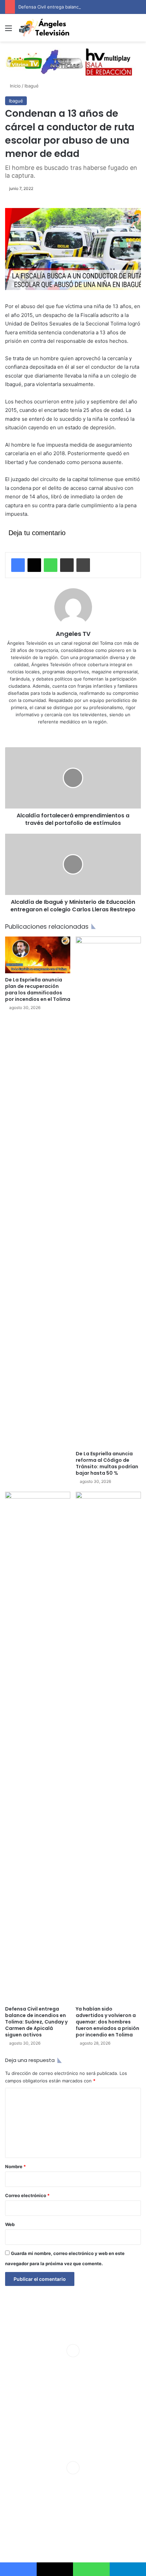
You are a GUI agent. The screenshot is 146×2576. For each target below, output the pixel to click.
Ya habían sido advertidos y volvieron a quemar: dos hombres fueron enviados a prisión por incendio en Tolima (107, 2022)
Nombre (15, 2166)
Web (10, 2224)
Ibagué (32, 86)
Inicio (15, 86)
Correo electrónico (27, 2195)
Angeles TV (73, 634)
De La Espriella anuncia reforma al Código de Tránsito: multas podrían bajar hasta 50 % (107, 1463)
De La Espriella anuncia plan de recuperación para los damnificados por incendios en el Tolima (38, 989)
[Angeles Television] (44, 28)
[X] (34, 565)
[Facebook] (18, 565)
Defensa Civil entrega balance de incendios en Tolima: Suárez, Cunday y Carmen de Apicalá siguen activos (36, 2022)
